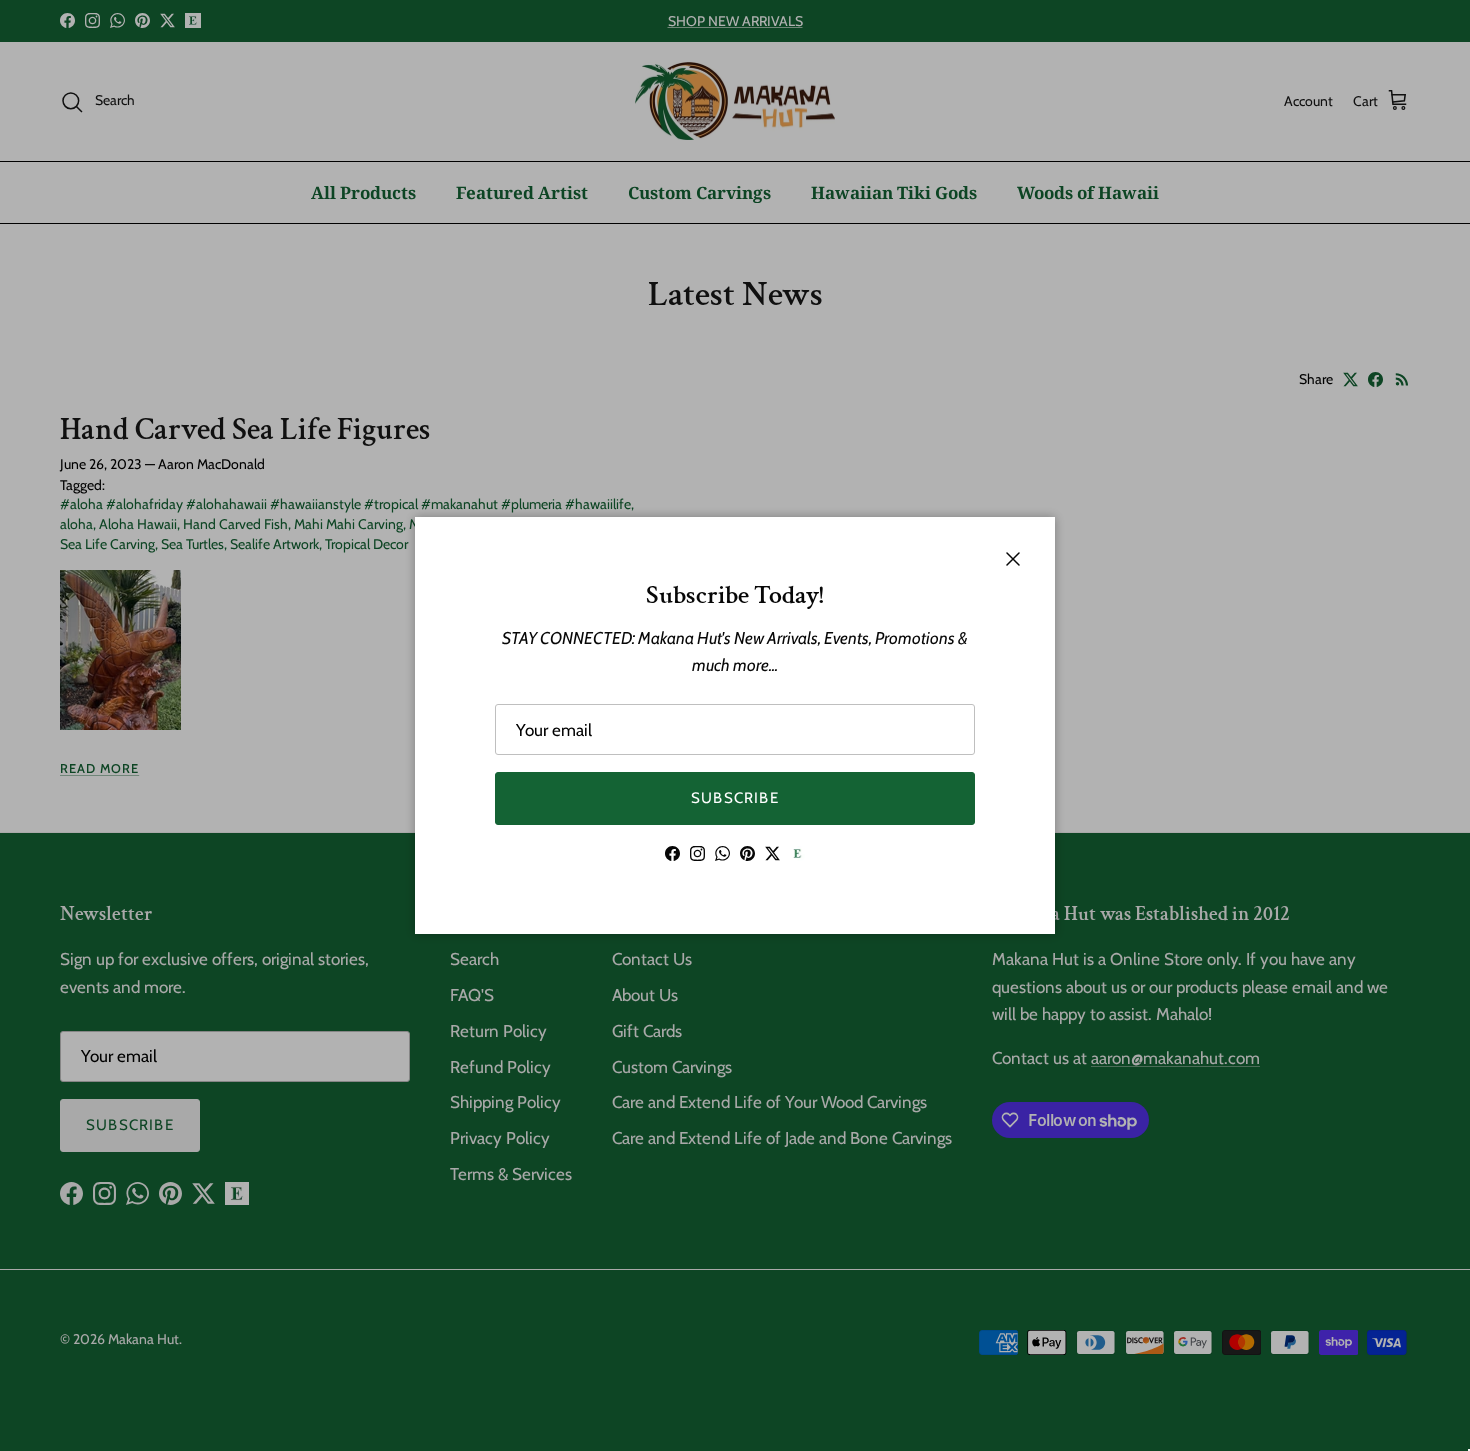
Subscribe (735, 798)
